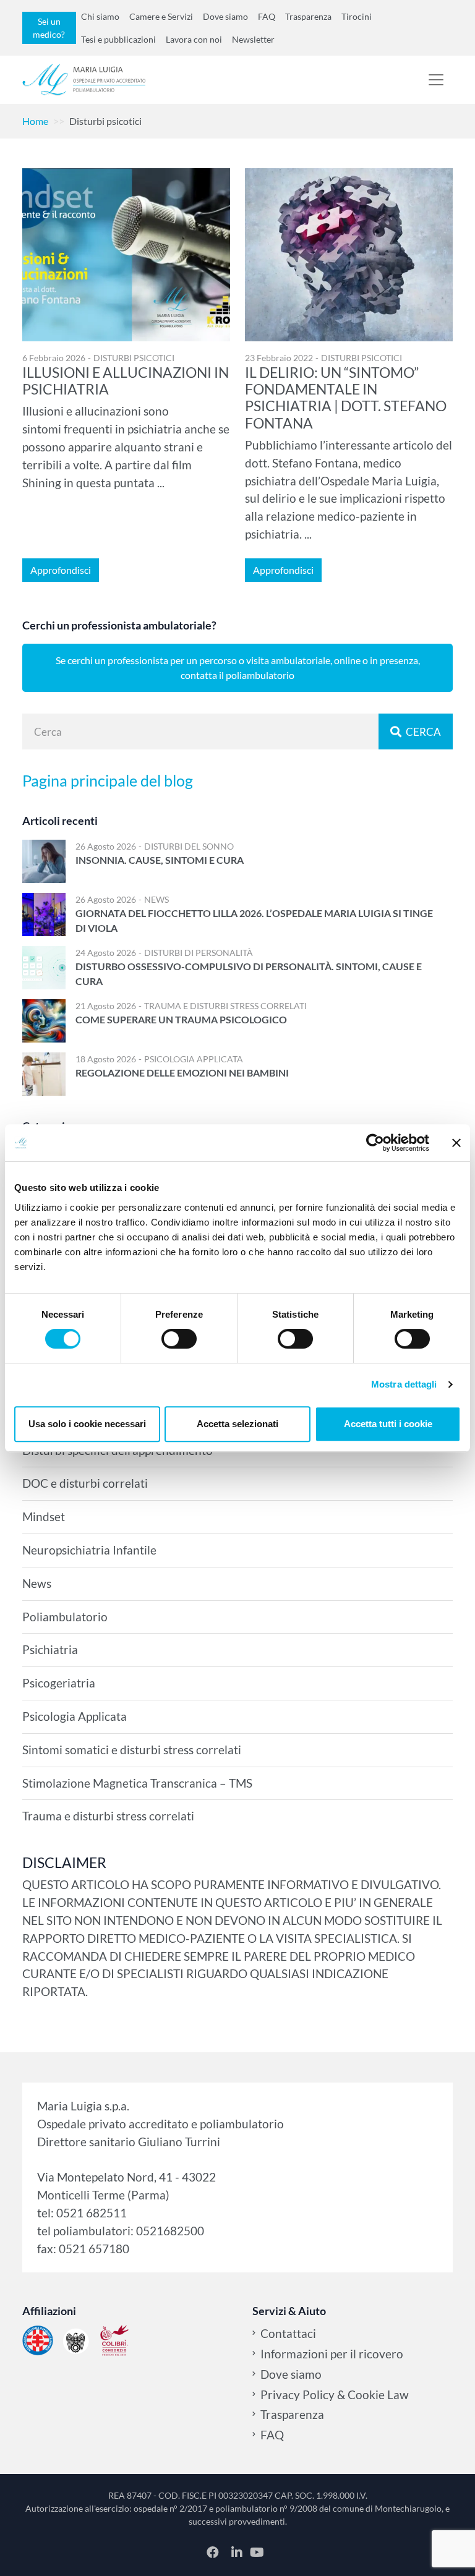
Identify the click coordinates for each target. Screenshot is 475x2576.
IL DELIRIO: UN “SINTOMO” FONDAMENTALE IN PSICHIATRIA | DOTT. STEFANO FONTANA (346, 398)
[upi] (76, 2340)
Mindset (44, 1516)
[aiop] (38, 2340)
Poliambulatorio (65, 1617)
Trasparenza (308, 16)
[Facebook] (214, 2552)
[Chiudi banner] (456, 1143)
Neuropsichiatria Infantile (89, 1550)
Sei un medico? (49, 28)
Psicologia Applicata (194, 1059)
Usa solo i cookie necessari (87, 1424)
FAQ (267, 16)
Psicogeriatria (59, 1683)
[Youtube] (257, 2552)
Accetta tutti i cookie (388, 1424)
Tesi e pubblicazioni (118, 39)
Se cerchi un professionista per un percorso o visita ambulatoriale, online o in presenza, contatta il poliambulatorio (238, 667)
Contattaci (288, 2333)
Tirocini (357, 16)
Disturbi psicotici (134, 358)
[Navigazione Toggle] (436, 80)
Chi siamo (100, 16)
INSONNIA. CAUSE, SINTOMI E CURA (160, 860)
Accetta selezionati (237, 1424)
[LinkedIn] (238, 2552)
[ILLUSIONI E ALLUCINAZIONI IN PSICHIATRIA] (126, 255)
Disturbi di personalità (199, 953)
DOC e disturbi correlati (85, 1483)
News (156, 899)
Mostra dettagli (404, 1384)
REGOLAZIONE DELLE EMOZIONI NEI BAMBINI (182, 1073)
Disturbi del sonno (189, 846)
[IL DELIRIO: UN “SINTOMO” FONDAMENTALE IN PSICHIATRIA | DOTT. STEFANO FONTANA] (349, 255)
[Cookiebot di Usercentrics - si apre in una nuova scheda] (375, 1143)
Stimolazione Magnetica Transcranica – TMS (137, 1783)
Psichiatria (50, 1649)
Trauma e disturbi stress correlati (225, 1006)
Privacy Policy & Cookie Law (335, 2395)
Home (35, 121)
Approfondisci (61, 570)
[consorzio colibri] (114, 2340)
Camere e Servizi (161, 16)
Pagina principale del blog (108, 780)
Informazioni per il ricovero (332, 2354)
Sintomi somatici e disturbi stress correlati (132, 1750)
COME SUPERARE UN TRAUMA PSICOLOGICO (181, 1019)
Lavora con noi (194, 39)
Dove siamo (225, 16)
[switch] (179, 1339)
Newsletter (253, 39)
